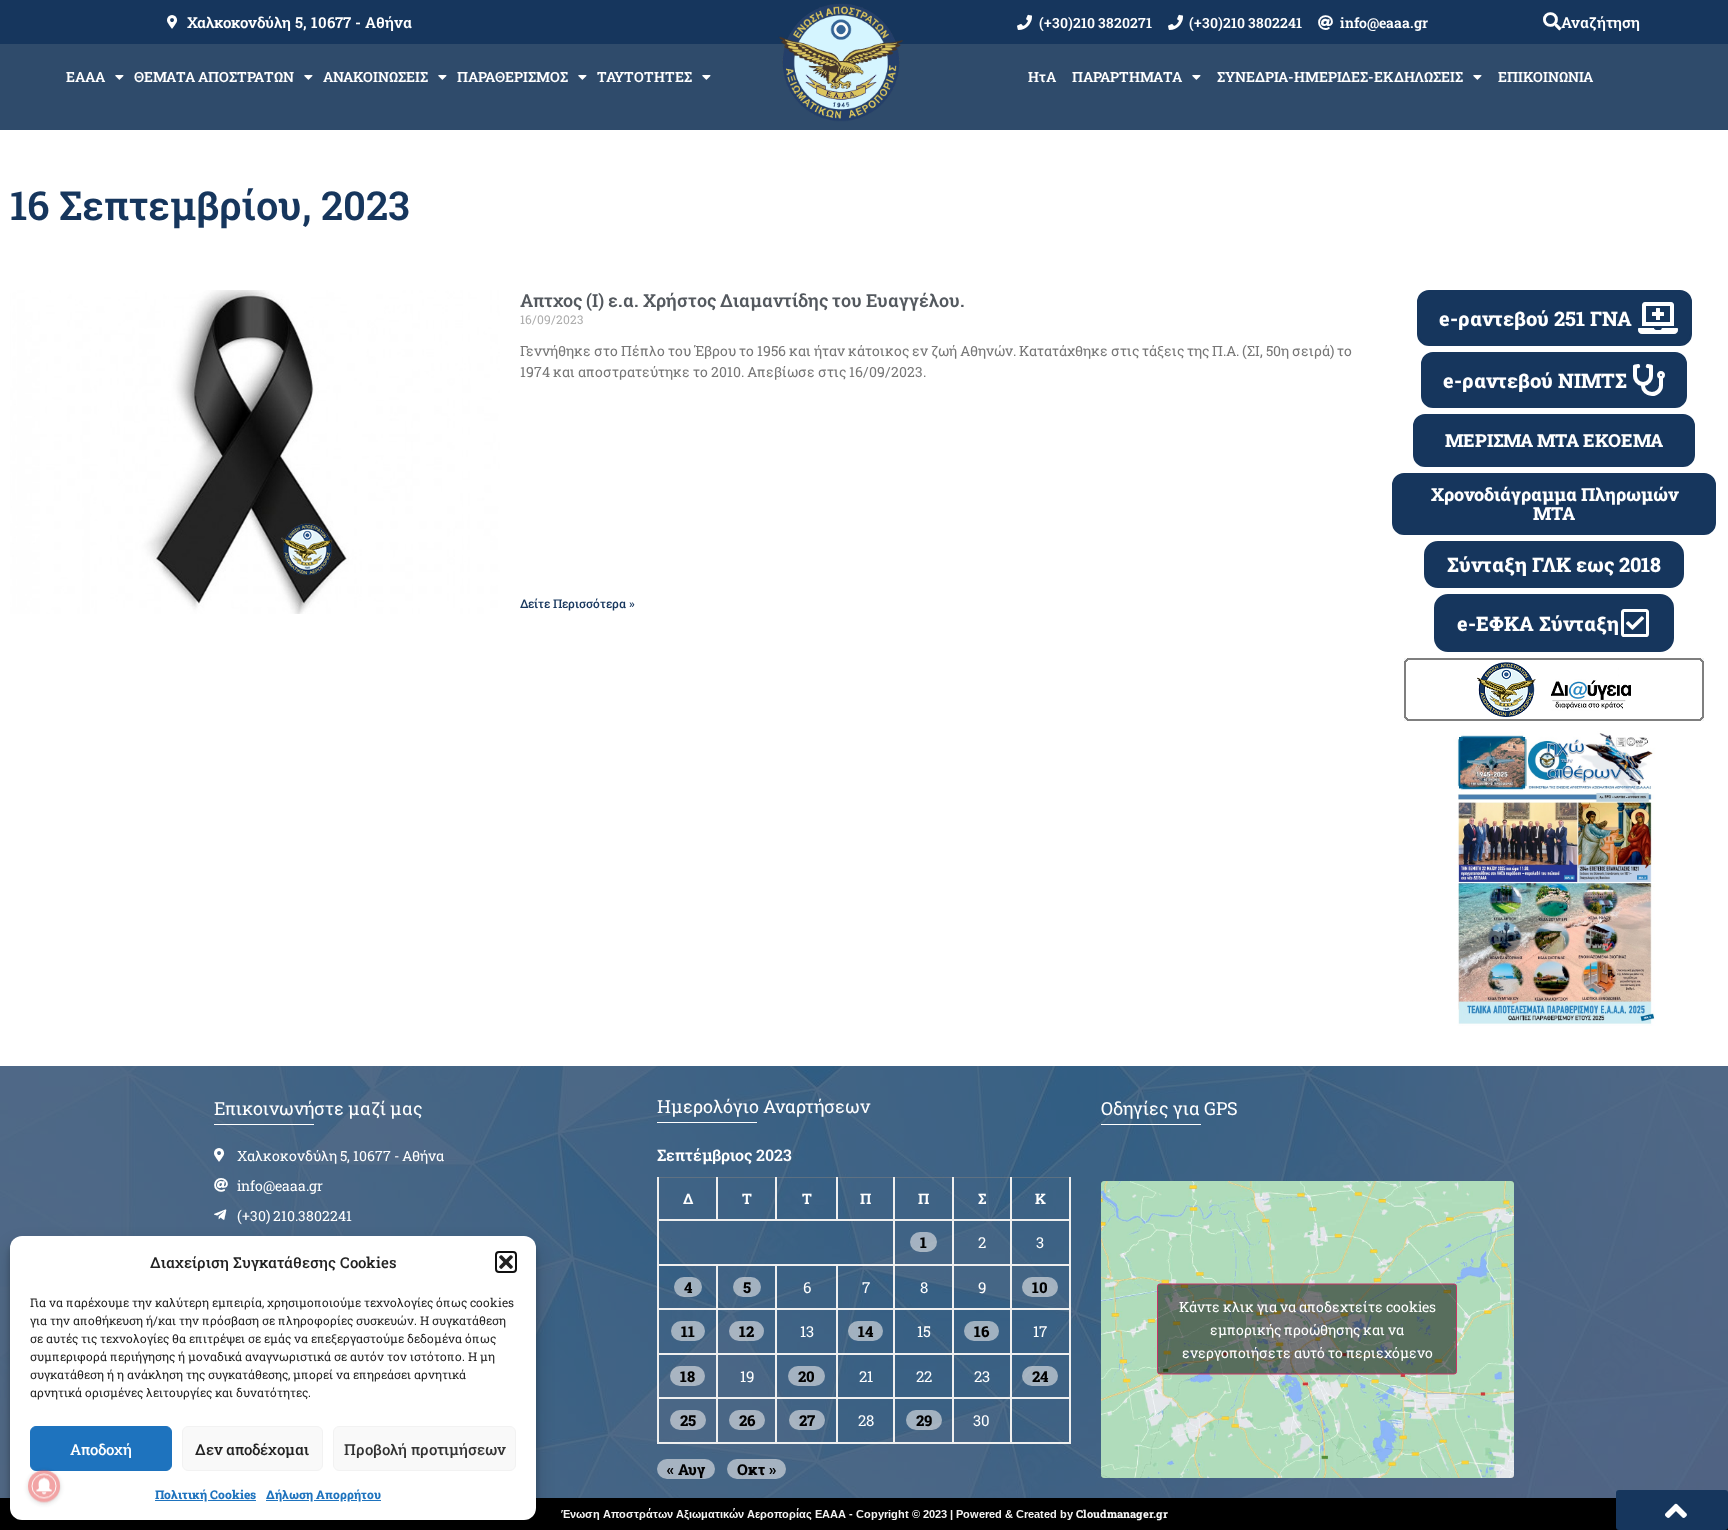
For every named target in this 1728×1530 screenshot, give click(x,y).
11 (688, 1331)
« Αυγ (686, 1469)
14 (865, 1331)
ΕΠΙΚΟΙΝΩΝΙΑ (1545, 76)
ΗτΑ (1042, 76)
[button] (506, 1262)
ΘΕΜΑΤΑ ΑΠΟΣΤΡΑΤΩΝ (214, 76)
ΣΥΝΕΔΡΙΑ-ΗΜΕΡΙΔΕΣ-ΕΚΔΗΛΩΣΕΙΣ (1340, 76)
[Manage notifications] (44, 1486)
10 (1040, 1287)
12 (746, 1331)
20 (806, 1376)
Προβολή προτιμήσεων (424, 1449)
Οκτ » (756, 1469)
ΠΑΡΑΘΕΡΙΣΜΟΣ (512, 76)
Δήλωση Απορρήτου (323, 1494)
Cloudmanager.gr (1122, 1513)
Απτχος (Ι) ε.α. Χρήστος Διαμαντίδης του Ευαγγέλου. (742, 300)
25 (688, 1420)
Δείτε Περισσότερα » (577, 603)
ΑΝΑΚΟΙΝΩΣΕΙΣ (375, 76)
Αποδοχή (101, 1449)
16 (981, 1331)
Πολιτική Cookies (205, 1494)
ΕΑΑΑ (85, 76)
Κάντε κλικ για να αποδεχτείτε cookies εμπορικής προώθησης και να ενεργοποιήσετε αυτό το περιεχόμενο (1307, 1329)
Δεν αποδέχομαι (252, 1449)
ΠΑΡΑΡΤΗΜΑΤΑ (1127, 76)
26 (747, 1420)
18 (687, 1376)
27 (807, 1420)
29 (924, 1420)
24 (1040, 1376)
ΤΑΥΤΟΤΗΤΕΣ (644, 76)
